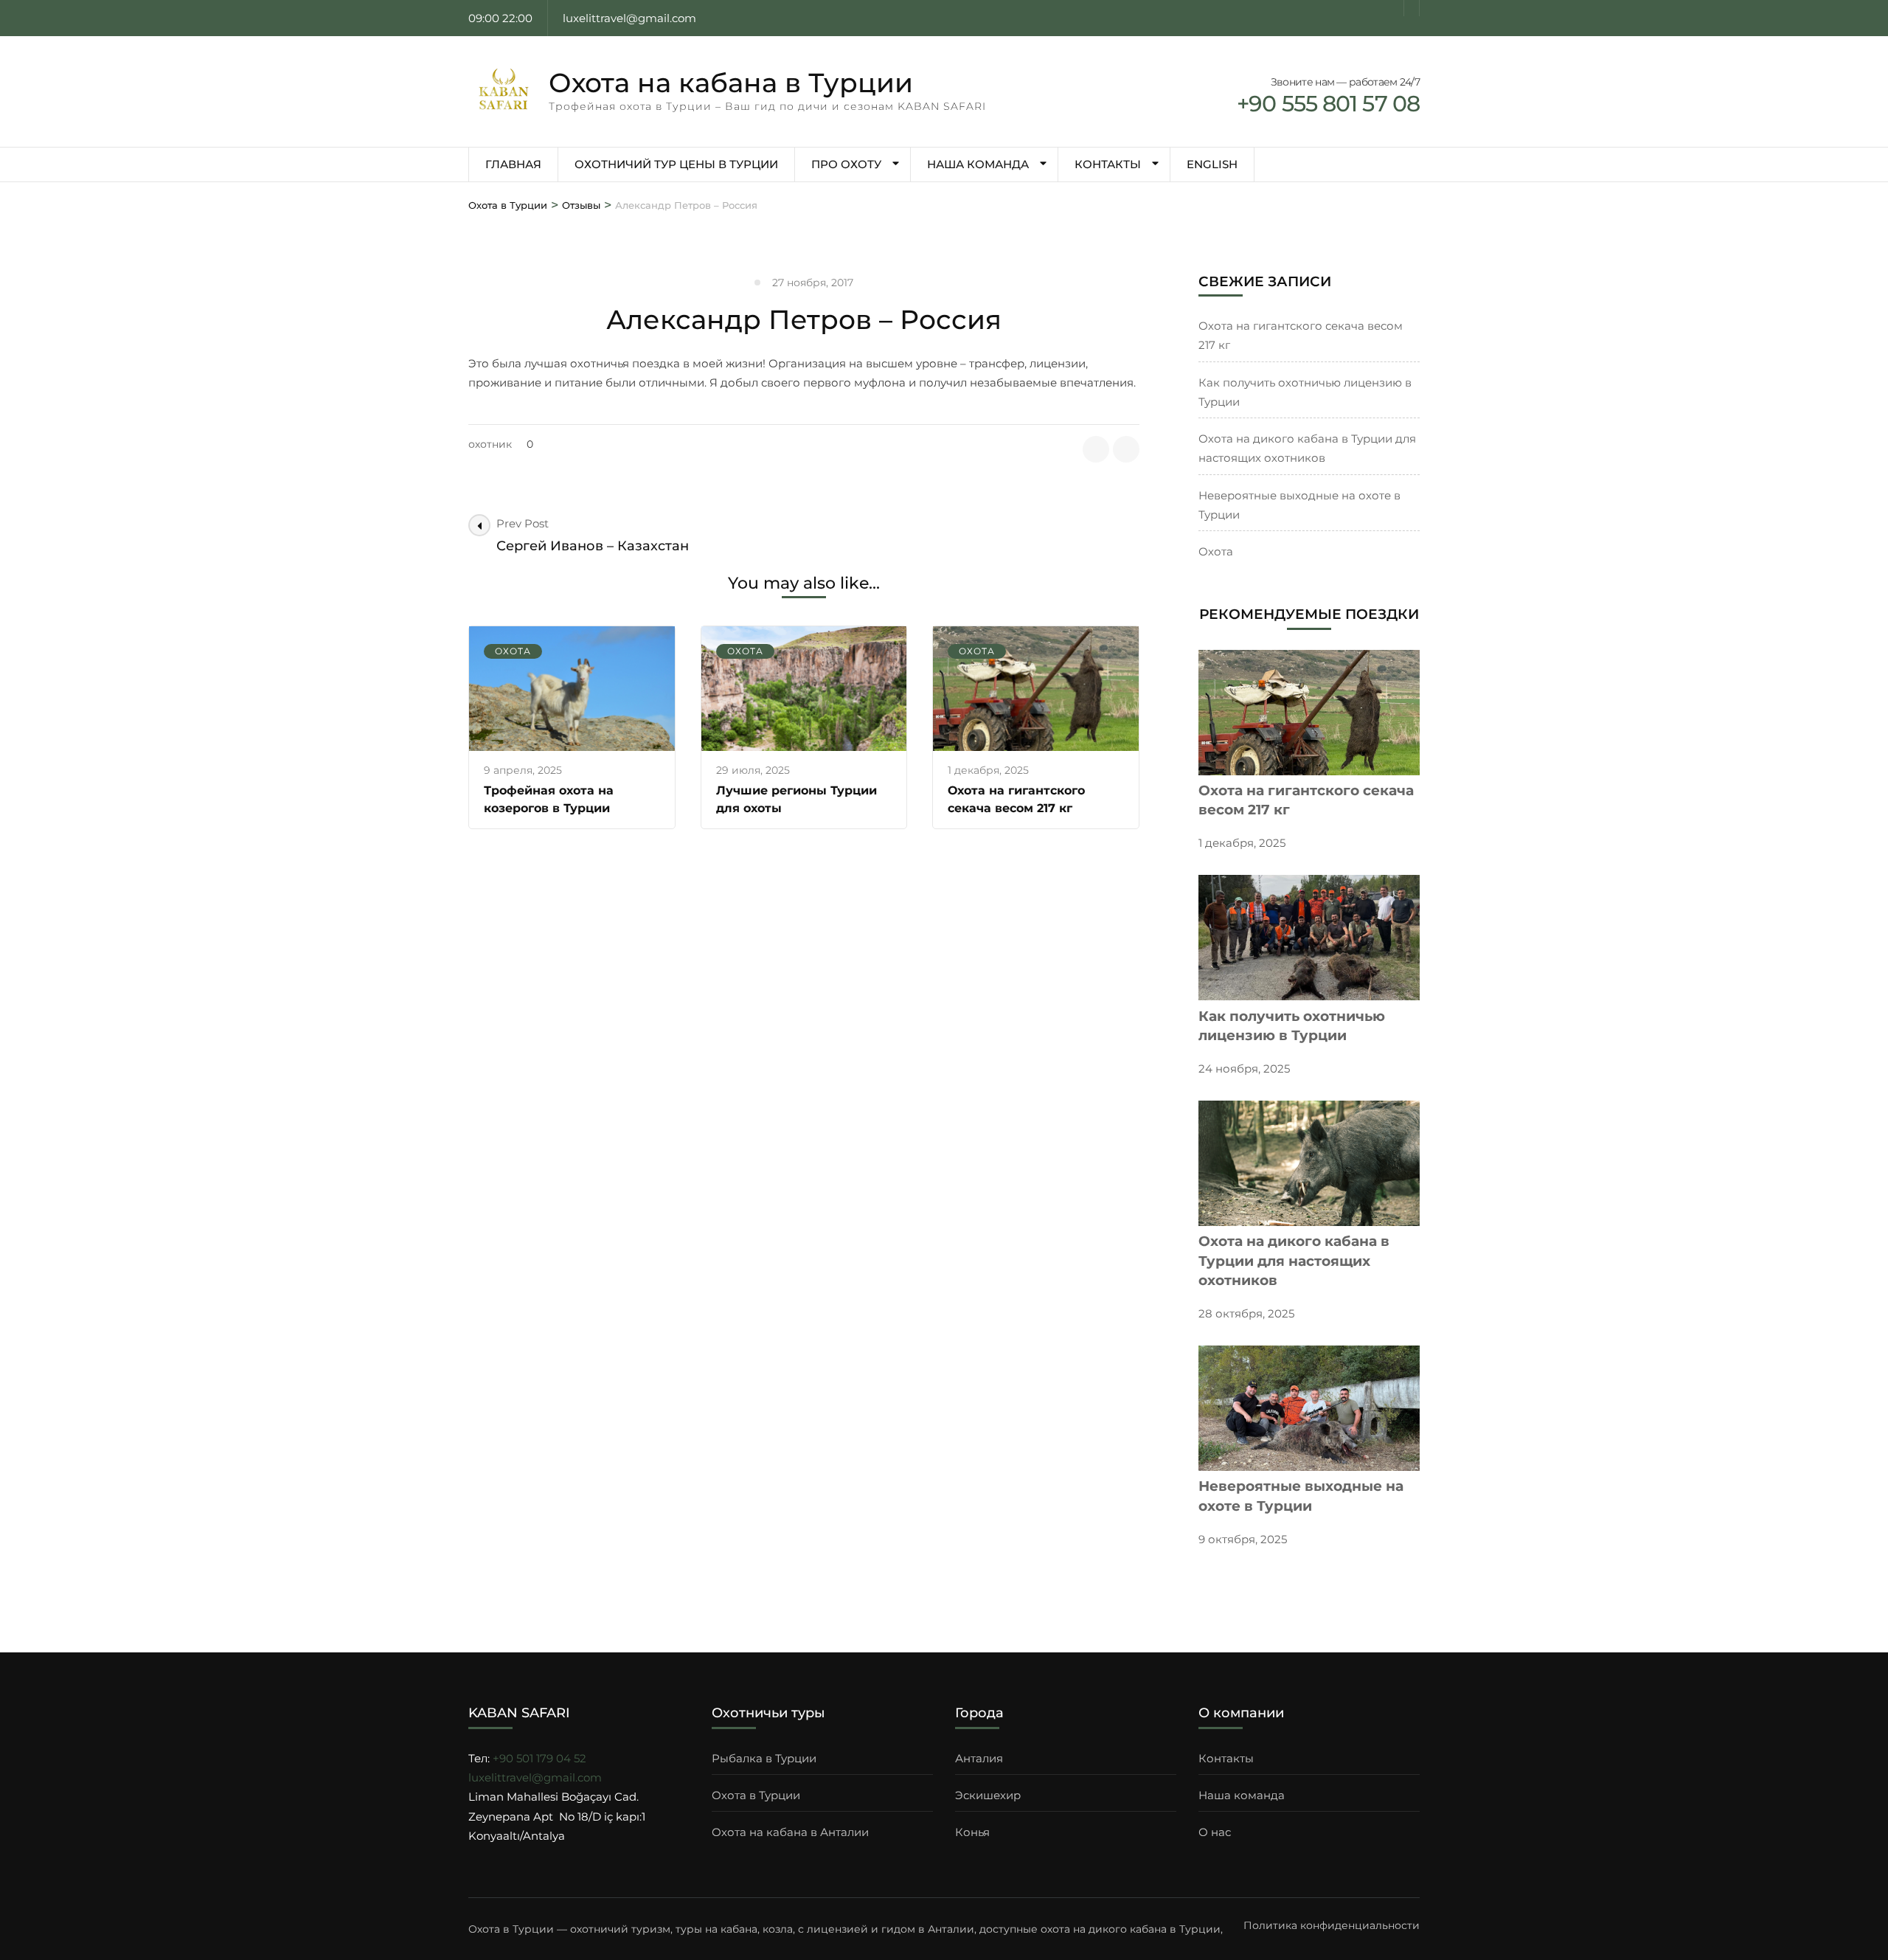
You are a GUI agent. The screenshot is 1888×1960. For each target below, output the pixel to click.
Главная (513, 164)
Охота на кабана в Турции (731, 83)
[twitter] (1096, 449)
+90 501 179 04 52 (539, 1758)
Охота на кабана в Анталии (790, 1832)
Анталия (979, 1758)
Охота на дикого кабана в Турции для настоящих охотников (1294, 1261)
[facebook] (1396, 8)
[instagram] (1412, 8)
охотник (490, 444)
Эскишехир (988, 1795)
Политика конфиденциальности (1332, 1925)
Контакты (1108, 164)
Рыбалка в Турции (764, 1758)
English (1212, 164)
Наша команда (978, 164)
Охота (513, 651)
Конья (972, 1832)
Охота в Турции (756, 1795)
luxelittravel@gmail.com (535, 1777)
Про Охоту (846, 164)
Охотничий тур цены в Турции (676, 164)
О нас (1215, 1832)
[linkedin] (1126, 449)
